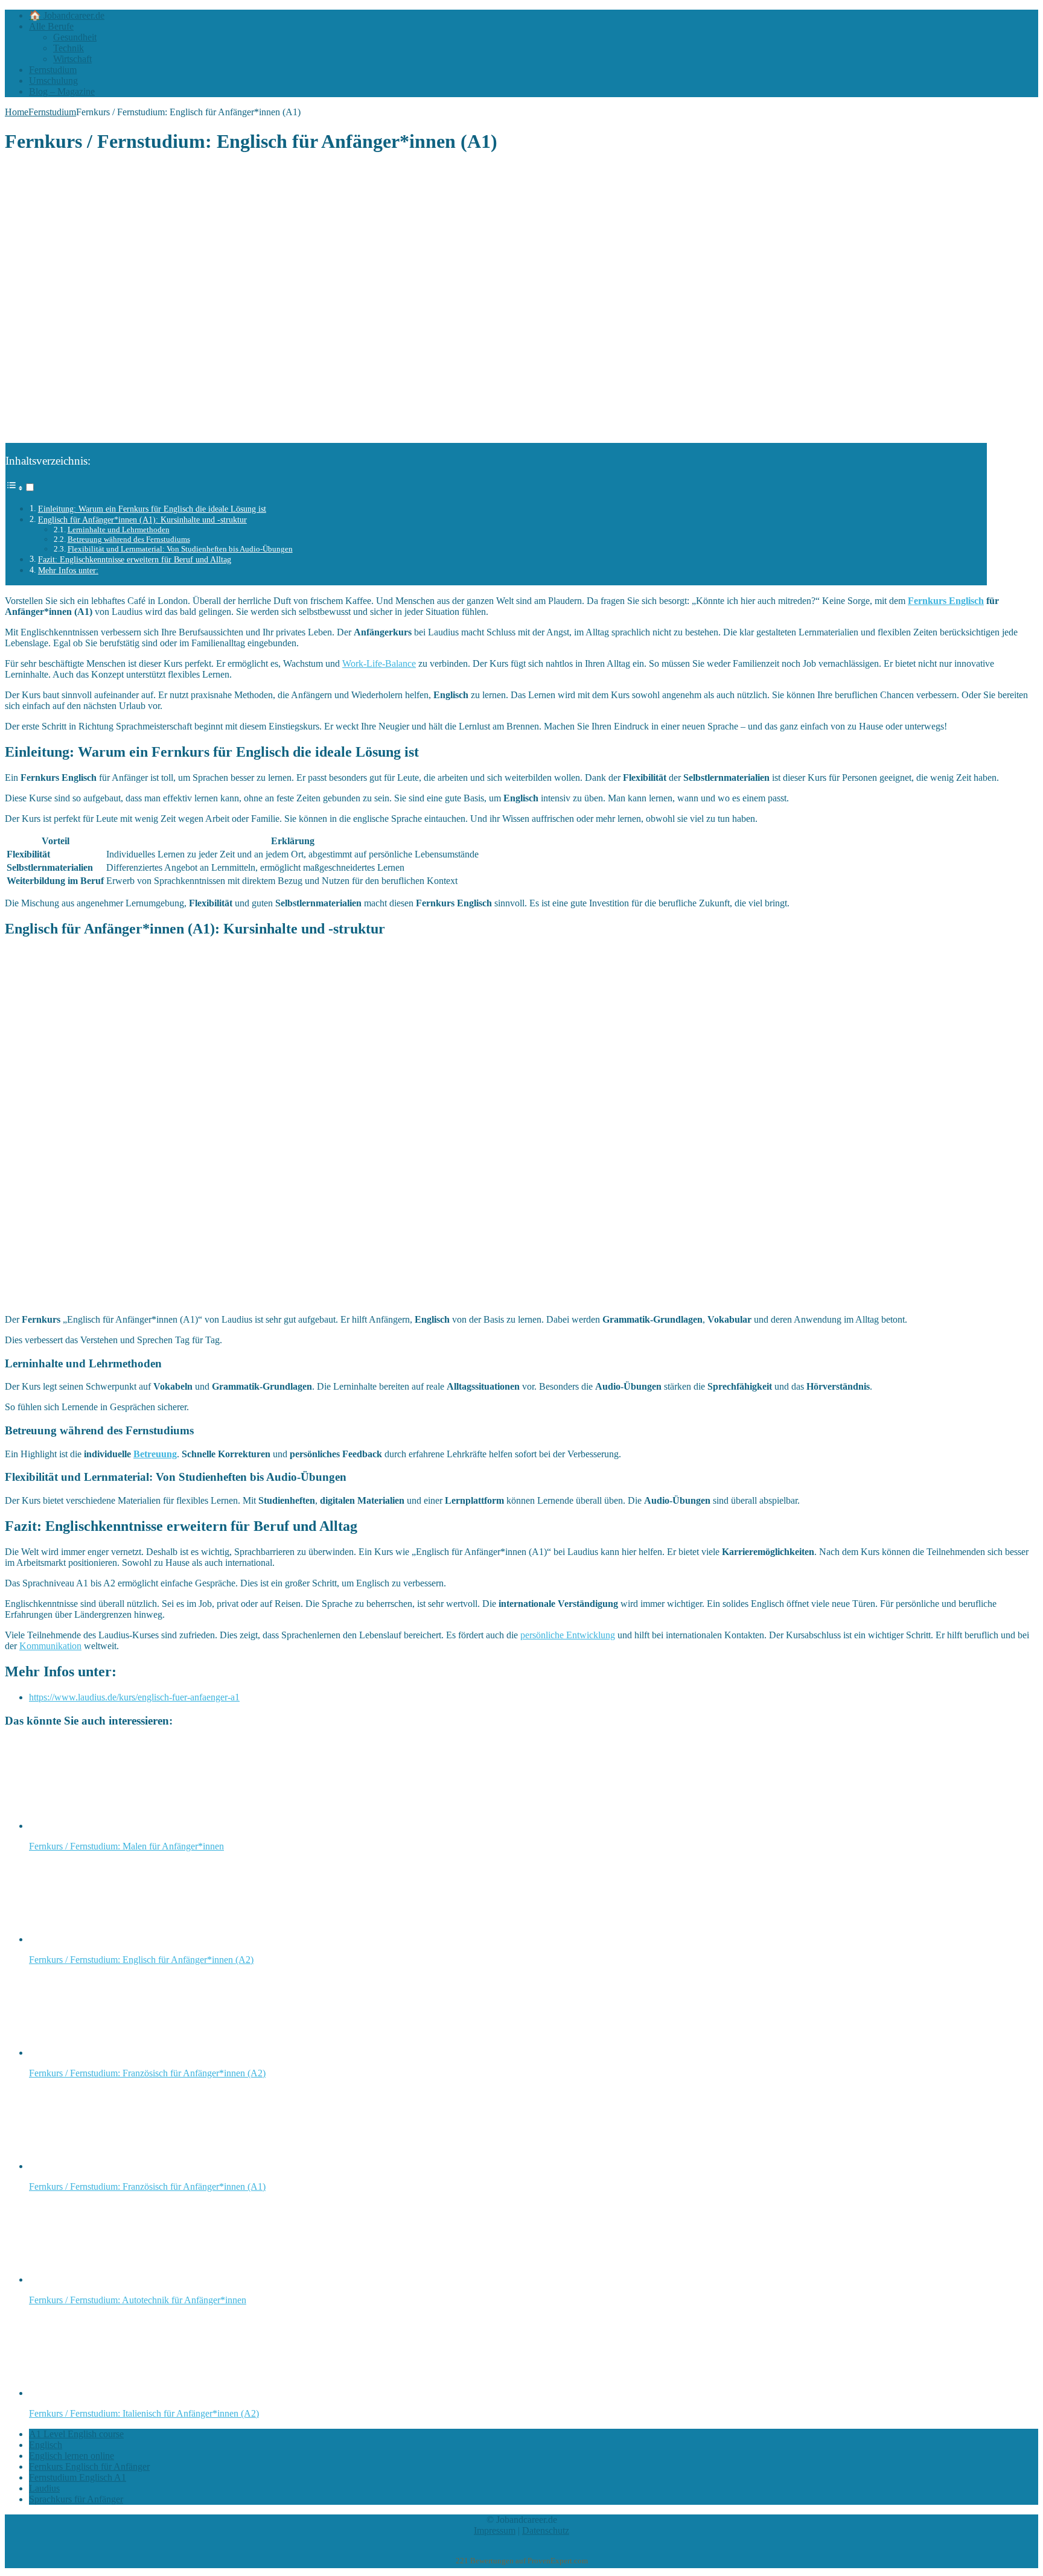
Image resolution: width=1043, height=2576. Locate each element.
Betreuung (155, 1454)
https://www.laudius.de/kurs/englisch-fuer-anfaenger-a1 (134, 1697)
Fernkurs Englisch (946, 601)
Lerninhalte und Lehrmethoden (119, 530)
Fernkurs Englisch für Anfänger (89, 2466)
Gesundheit (75, 37)
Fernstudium (53, 70)
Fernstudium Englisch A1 (78, 2477)
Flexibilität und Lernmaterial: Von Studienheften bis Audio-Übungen (180, 549)
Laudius (44, 2488)
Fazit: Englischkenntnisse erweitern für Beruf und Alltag (135, 559)
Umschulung (53, 81)
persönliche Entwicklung (568, 1635)
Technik (69, 48)
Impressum (495, 2530)
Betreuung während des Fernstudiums (129, 539)
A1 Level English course (76, 2434)
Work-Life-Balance (379, 663)
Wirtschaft (72, 59)
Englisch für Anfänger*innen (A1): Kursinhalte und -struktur (142, 520)
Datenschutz (546, 2530)
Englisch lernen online (72, 2456)
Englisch (46, 2445)
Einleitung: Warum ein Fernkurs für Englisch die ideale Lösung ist (152, 509)
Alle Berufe (51, 26)
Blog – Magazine (62, 91)
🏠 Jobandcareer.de (67, 15)
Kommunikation (50, 1646)
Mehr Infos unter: (68, 570)
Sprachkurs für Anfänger (76, 2499)
